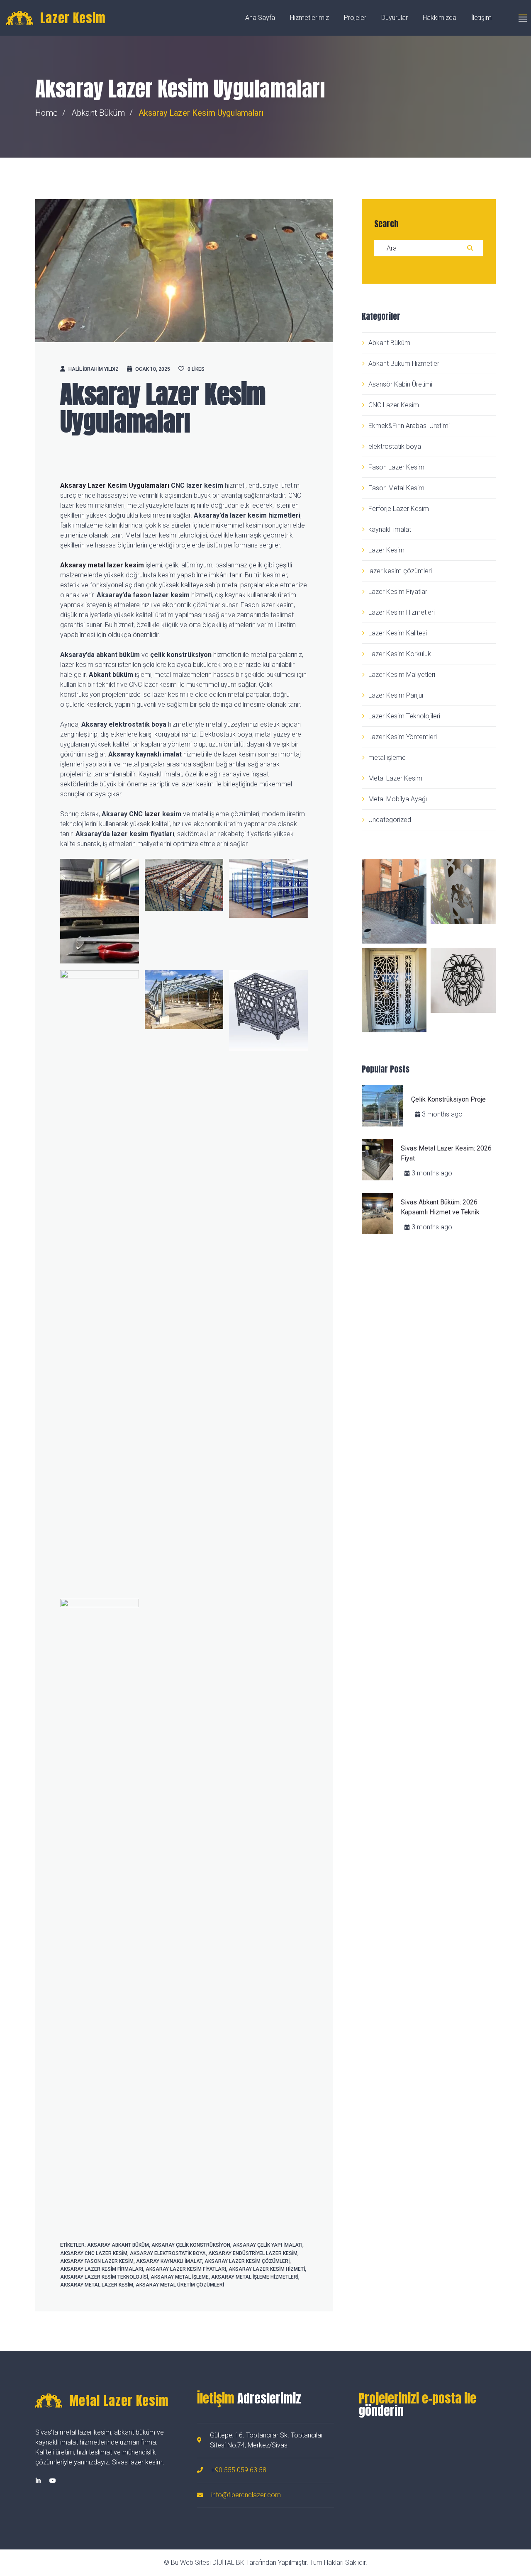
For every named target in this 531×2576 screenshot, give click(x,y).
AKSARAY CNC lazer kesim (94, 2253)
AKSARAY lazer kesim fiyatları (186, 2269)
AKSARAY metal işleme (180, 2277)
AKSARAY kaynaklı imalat (169, 2261)
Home (46, 113)
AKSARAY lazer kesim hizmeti (267, 2269)
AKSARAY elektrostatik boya (168, 2253)
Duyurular (395, 18)
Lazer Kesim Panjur (396, 695)
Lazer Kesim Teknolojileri (404, 716)
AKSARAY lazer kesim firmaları (102, 2269)
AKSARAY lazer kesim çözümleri (247, 2261)
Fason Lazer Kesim (396, 467)
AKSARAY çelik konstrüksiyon (191, 2245)
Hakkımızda (440, 18)
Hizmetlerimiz (309, 18)
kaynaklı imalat (390, 529)
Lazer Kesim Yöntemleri (403, 737)
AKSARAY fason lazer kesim (97, 2261)
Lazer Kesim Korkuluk (400, 654)
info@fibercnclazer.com (246, 2495)
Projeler (355, 18)
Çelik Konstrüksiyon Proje (448, 1099)
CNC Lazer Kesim (394, 405)
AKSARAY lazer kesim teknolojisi (104, 2277)
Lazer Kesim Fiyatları (398, 592)
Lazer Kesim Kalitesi (398, 633)
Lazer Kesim (386, 550)
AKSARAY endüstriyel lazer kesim (253, 2253)
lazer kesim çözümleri (400, 571)
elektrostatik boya (395, 446)
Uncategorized (390, 820)
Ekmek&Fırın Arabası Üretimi (409, 426)
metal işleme (387, 758)
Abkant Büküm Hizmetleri (404, 364)
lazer (152, 814)
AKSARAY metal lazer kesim (97, 2285)
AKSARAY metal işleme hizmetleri (255, 2277)
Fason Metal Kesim (396, 488)
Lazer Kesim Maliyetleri (402, 675)
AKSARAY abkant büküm (118, 2245)
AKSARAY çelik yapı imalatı (268, 2245)
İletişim (481, 18)
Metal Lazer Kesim (395, 778)
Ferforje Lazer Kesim (399, 509)
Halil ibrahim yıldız (94, 369)
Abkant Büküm (98, 113)
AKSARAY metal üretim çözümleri (180, 2285)
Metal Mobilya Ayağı (398, 799)
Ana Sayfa (260, 18)
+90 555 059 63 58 (239, 2470)
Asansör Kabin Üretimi (400, 384)
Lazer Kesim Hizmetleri (402, 612)
